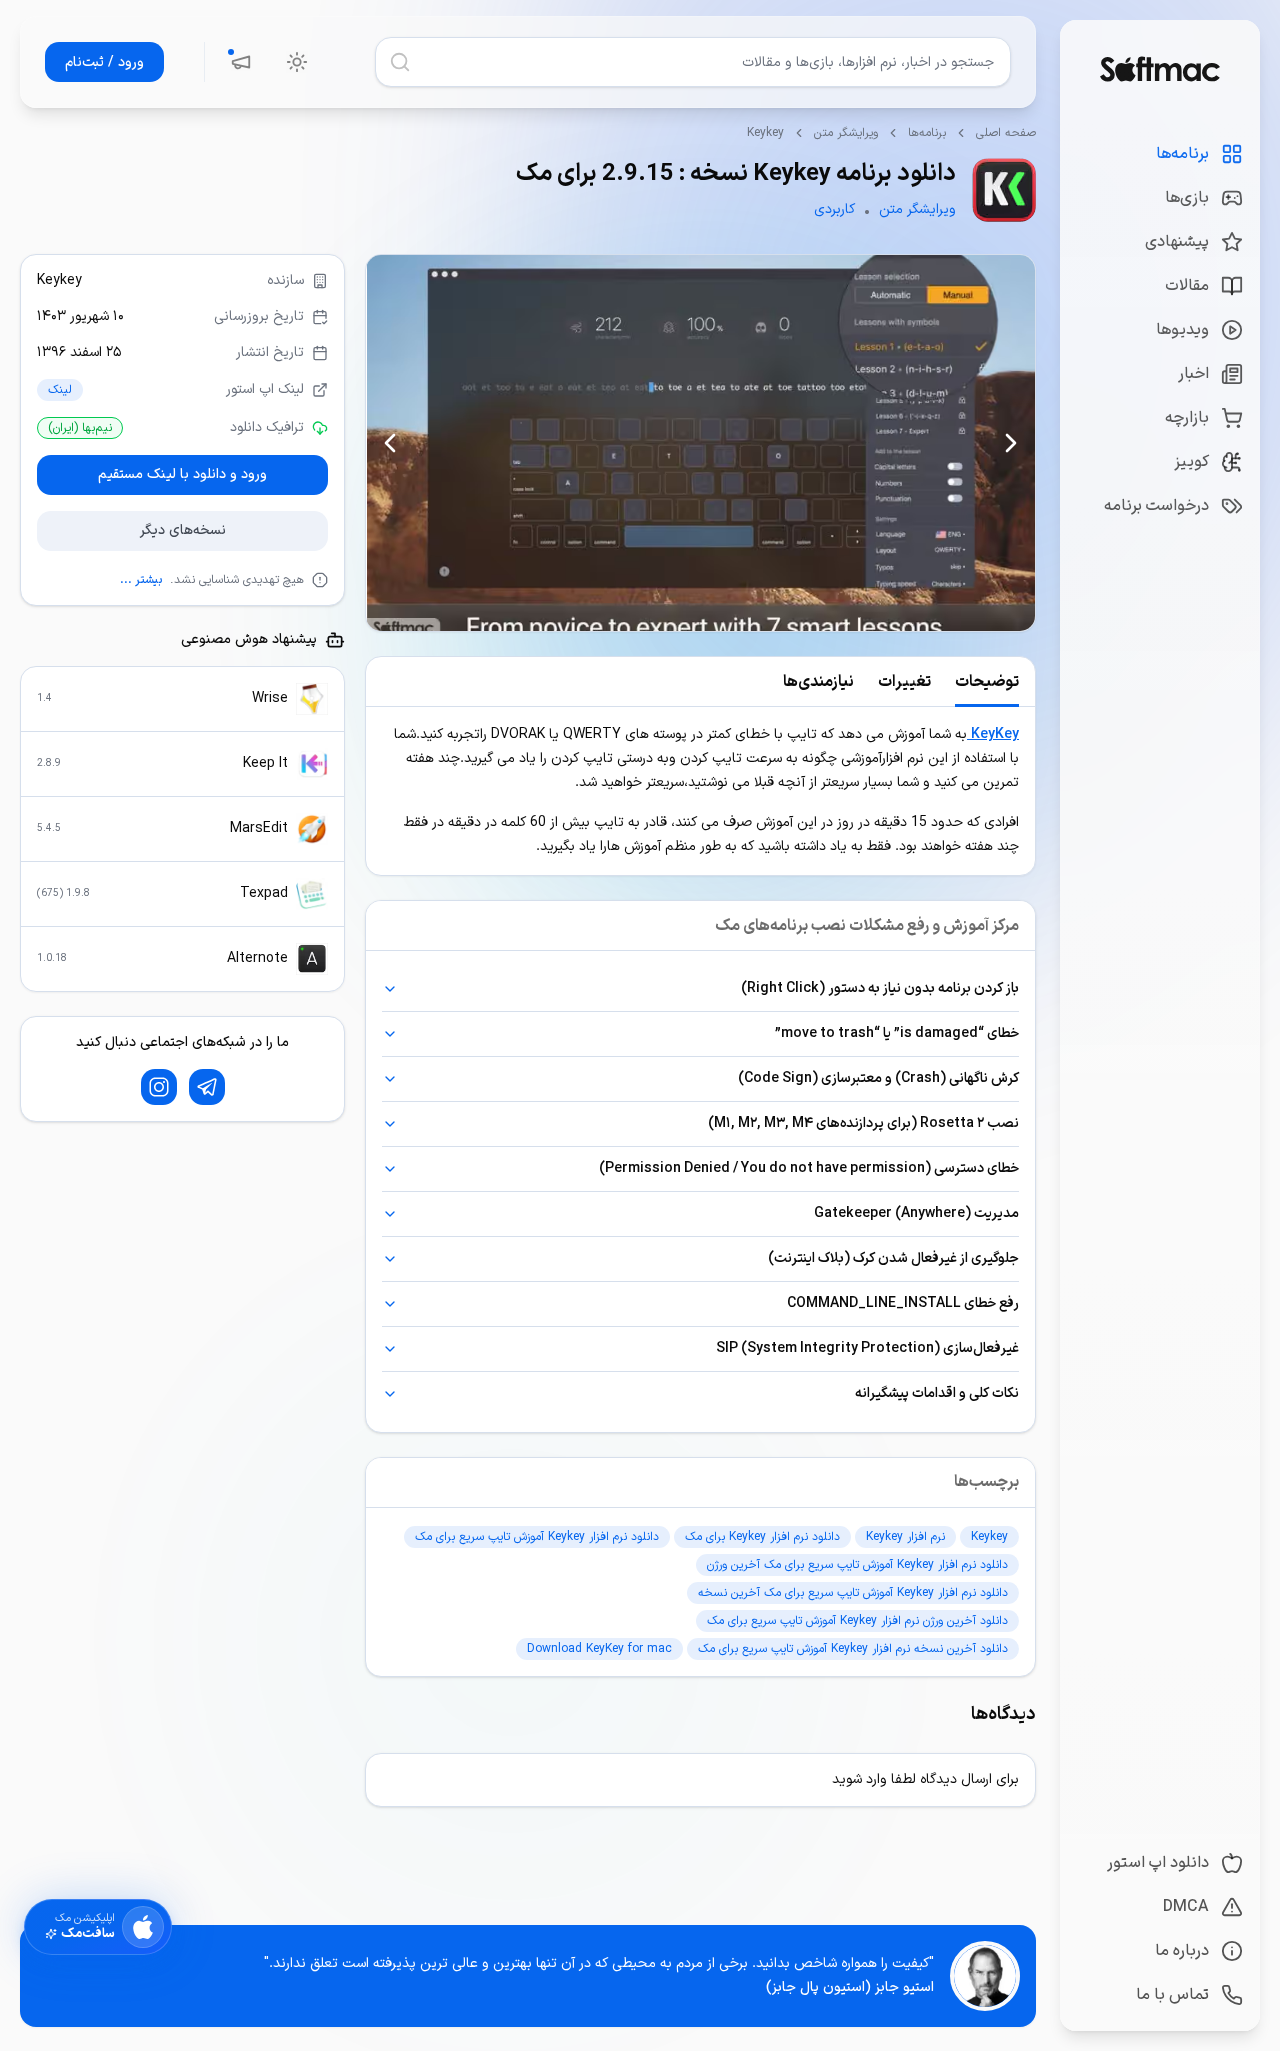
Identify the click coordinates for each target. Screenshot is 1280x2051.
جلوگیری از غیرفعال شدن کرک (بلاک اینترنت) (893, 1258)
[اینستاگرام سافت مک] (159, 1087)
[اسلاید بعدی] (390, 443)
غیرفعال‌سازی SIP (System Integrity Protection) (867, 1348)
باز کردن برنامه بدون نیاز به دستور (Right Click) (880, 988)
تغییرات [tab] (904, 682)
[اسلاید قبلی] (1011, 443)
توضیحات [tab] (987, 682)
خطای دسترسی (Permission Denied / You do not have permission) (809, 1168)
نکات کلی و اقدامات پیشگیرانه (937, 1393)
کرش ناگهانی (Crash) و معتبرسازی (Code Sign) (878, 1078)
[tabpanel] (700, 791)
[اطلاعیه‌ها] (241, 62)
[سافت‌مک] (1159, 69)
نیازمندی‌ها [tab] (818, 682)
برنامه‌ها (927, 133)
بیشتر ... (141, 580)
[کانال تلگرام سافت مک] (207, 1087)
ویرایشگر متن (846, 133)
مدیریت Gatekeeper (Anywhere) (916, 1213)
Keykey (59, 280)
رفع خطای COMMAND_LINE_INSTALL (903, 1303)
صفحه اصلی (1006, 133)
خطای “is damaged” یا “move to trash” (897, 1033)
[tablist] (700, 682)
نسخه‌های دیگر (183, 530)
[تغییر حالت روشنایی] (297, 62)
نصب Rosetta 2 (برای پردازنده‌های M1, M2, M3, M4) (863, 1123)
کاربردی (834, 210)
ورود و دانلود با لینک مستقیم (182, 474)
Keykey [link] (765, 133)
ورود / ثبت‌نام (104, 62)
